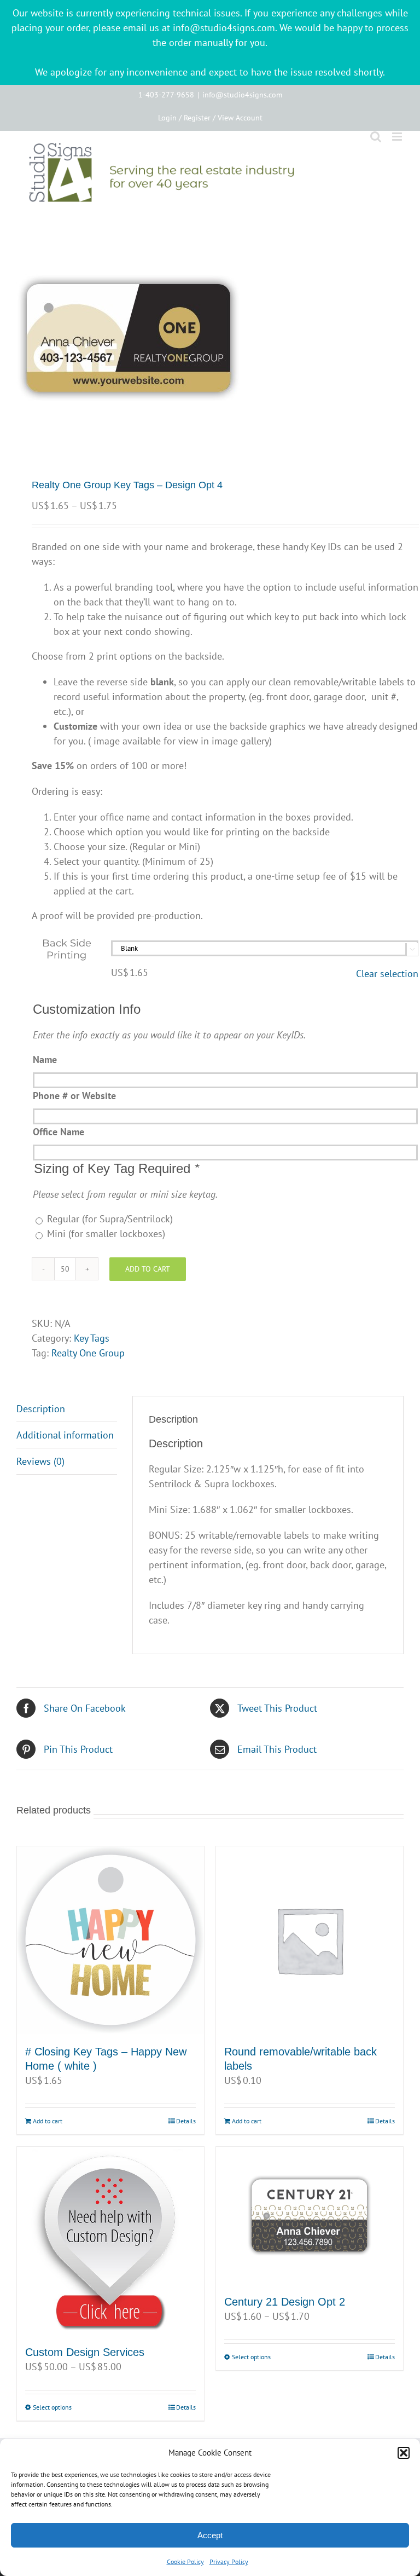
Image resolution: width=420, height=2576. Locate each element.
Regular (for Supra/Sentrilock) (110, 1219)
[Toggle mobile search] (376, 137)
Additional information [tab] (65, 1435)
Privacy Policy (229, 2561)
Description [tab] (41, 1409)
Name (45, 1059)
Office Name (59, 1132)
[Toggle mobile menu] (398, 137)
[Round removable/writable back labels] (310, 1940)
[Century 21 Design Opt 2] (310, 2215)
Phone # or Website (74, 1096)
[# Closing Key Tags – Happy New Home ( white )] (110, 1940)
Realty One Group (88, 1353)
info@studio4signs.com (242, 95)
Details (186, 2121)
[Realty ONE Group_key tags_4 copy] (210, 338)
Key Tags (92, 1338)
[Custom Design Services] (110, 2240)
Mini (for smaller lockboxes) (106, 1234)
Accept (210, 2535)
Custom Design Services (85, 2352)
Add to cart (148, 1269)
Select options (52, 2407)
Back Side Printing (67, 949)
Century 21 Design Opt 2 (285, 2302)
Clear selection (387, 974)
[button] (404, 2453)
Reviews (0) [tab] (40, 1461)
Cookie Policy (185, 2561)
